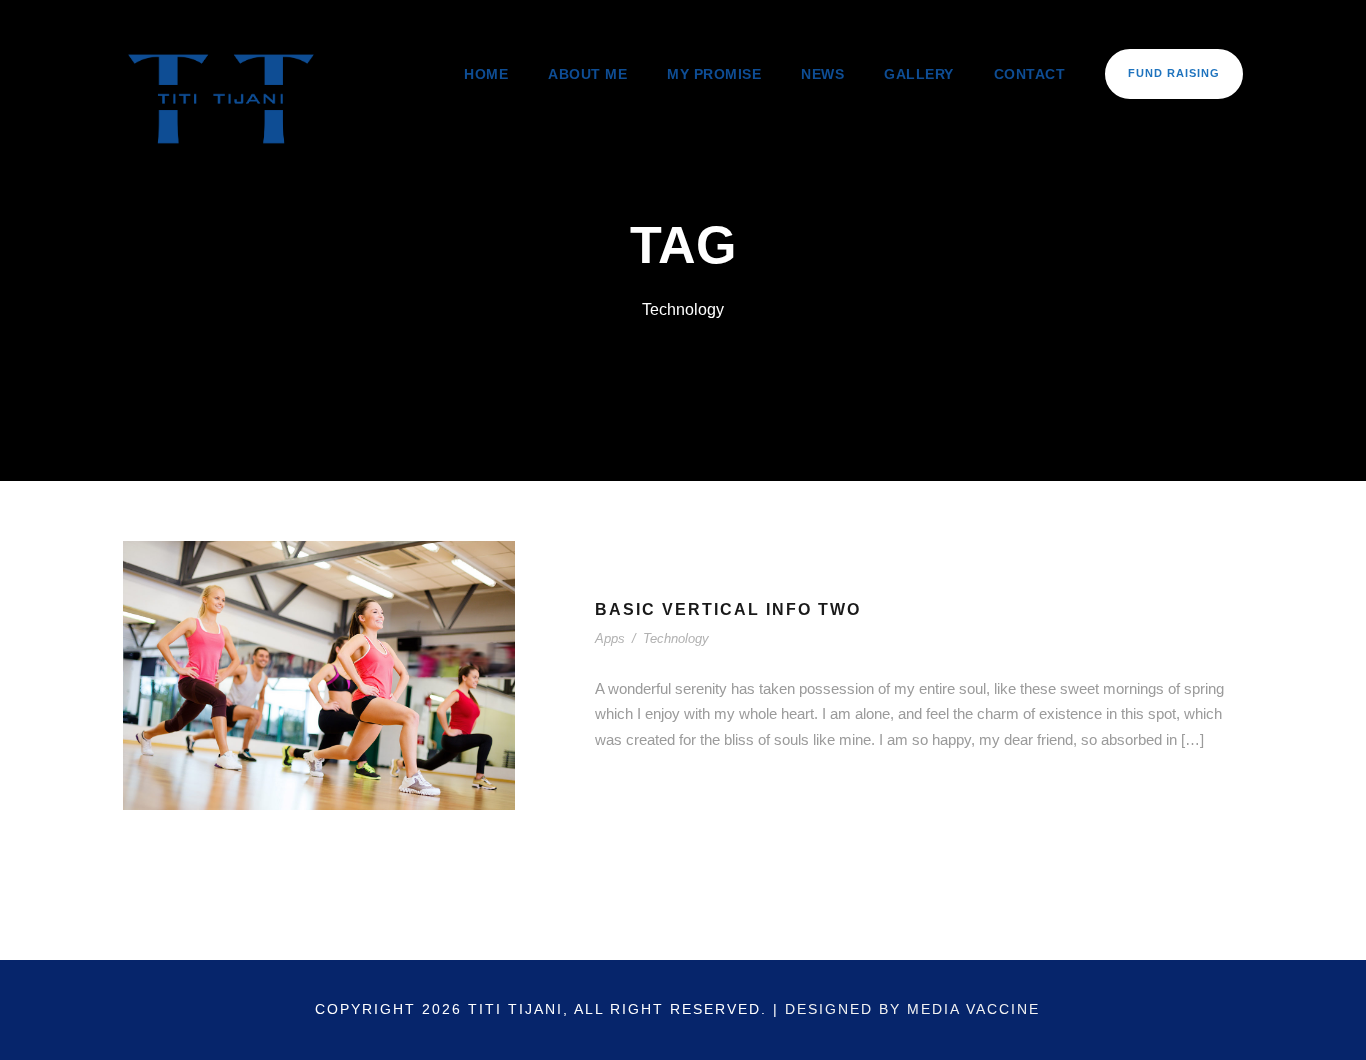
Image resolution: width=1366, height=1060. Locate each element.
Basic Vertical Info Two (728, 609)
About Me (587, 74)
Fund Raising (1174, 73)
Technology (676, 638)
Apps (610, 638)
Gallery (919, 74)
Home (486, 74)
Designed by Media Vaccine (912, 1009)
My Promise (714, 74)
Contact (1030, 74)
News (822, 74)
